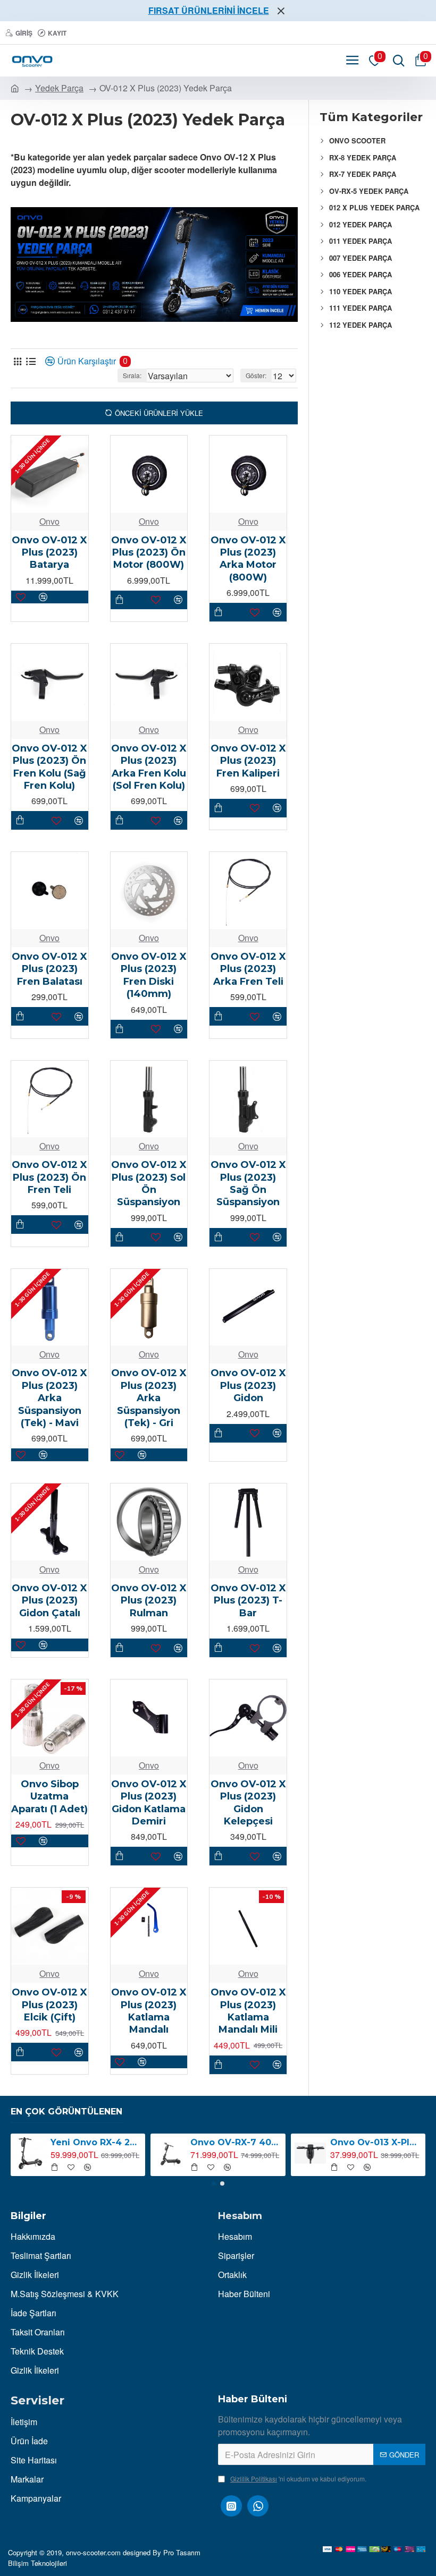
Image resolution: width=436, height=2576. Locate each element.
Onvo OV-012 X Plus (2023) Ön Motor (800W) (149, 553)
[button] (214, 2183)
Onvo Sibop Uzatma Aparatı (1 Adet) (49, 1797)
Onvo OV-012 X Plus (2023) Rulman (149, 1601)
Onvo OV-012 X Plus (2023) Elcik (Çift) (49, 2005)
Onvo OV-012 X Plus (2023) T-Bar (248, 1601)
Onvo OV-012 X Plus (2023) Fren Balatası (49, 969)
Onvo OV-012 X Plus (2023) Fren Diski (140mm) (149, 975)
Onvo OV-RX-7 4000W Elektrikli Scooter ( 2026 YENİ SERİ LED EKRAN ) (236, 2142)
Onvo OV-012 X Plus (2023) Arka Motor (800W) (248, 559)
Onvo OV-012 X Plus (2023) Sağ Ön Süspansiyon (248, 1183)
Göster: (256, 375)
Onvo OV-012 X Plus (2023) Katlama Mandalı (149, 2011)
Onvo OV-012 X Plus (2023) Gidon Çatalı (49, 1601)
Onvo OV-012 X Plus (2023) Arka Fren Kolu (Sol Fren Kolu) (149, 767)
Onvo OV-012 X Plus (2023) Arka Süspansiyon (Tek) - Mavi (49, 1398)
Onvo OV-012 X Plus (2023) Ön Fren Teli (49, 1177)
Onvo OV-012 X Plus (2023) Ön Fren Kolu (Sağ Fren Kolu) (49, 767)
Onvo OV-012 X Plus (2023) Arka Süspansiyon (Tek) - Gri (149, 1398)
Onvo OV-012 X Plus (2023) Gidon (248, 1385)
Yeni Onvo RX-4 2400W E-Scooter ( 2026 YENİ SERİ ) (96, 2142)
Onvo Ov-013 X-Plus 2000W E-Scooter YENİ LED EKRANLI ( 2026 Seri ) (376, 2142)
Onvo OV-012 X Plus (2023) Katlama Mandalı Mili (248, 2011)
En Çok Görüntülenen (66, 2112)
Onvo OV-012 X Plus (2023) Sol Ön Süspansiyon (149, 1183)
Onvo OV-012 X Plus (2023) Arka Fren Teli (248, 969)
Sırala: (132, 375)
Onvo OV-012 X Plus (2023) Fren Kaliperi (248, 761)
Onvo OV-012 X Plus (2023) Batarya (49, 553)
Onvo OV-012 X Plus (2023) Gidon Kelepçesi (248, 1803)
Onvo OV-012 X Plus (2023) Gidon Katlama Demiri (149, 1803)
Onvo (49, 521)
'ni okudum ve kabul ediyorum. (298, 2479)
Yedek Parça (59, 88)
